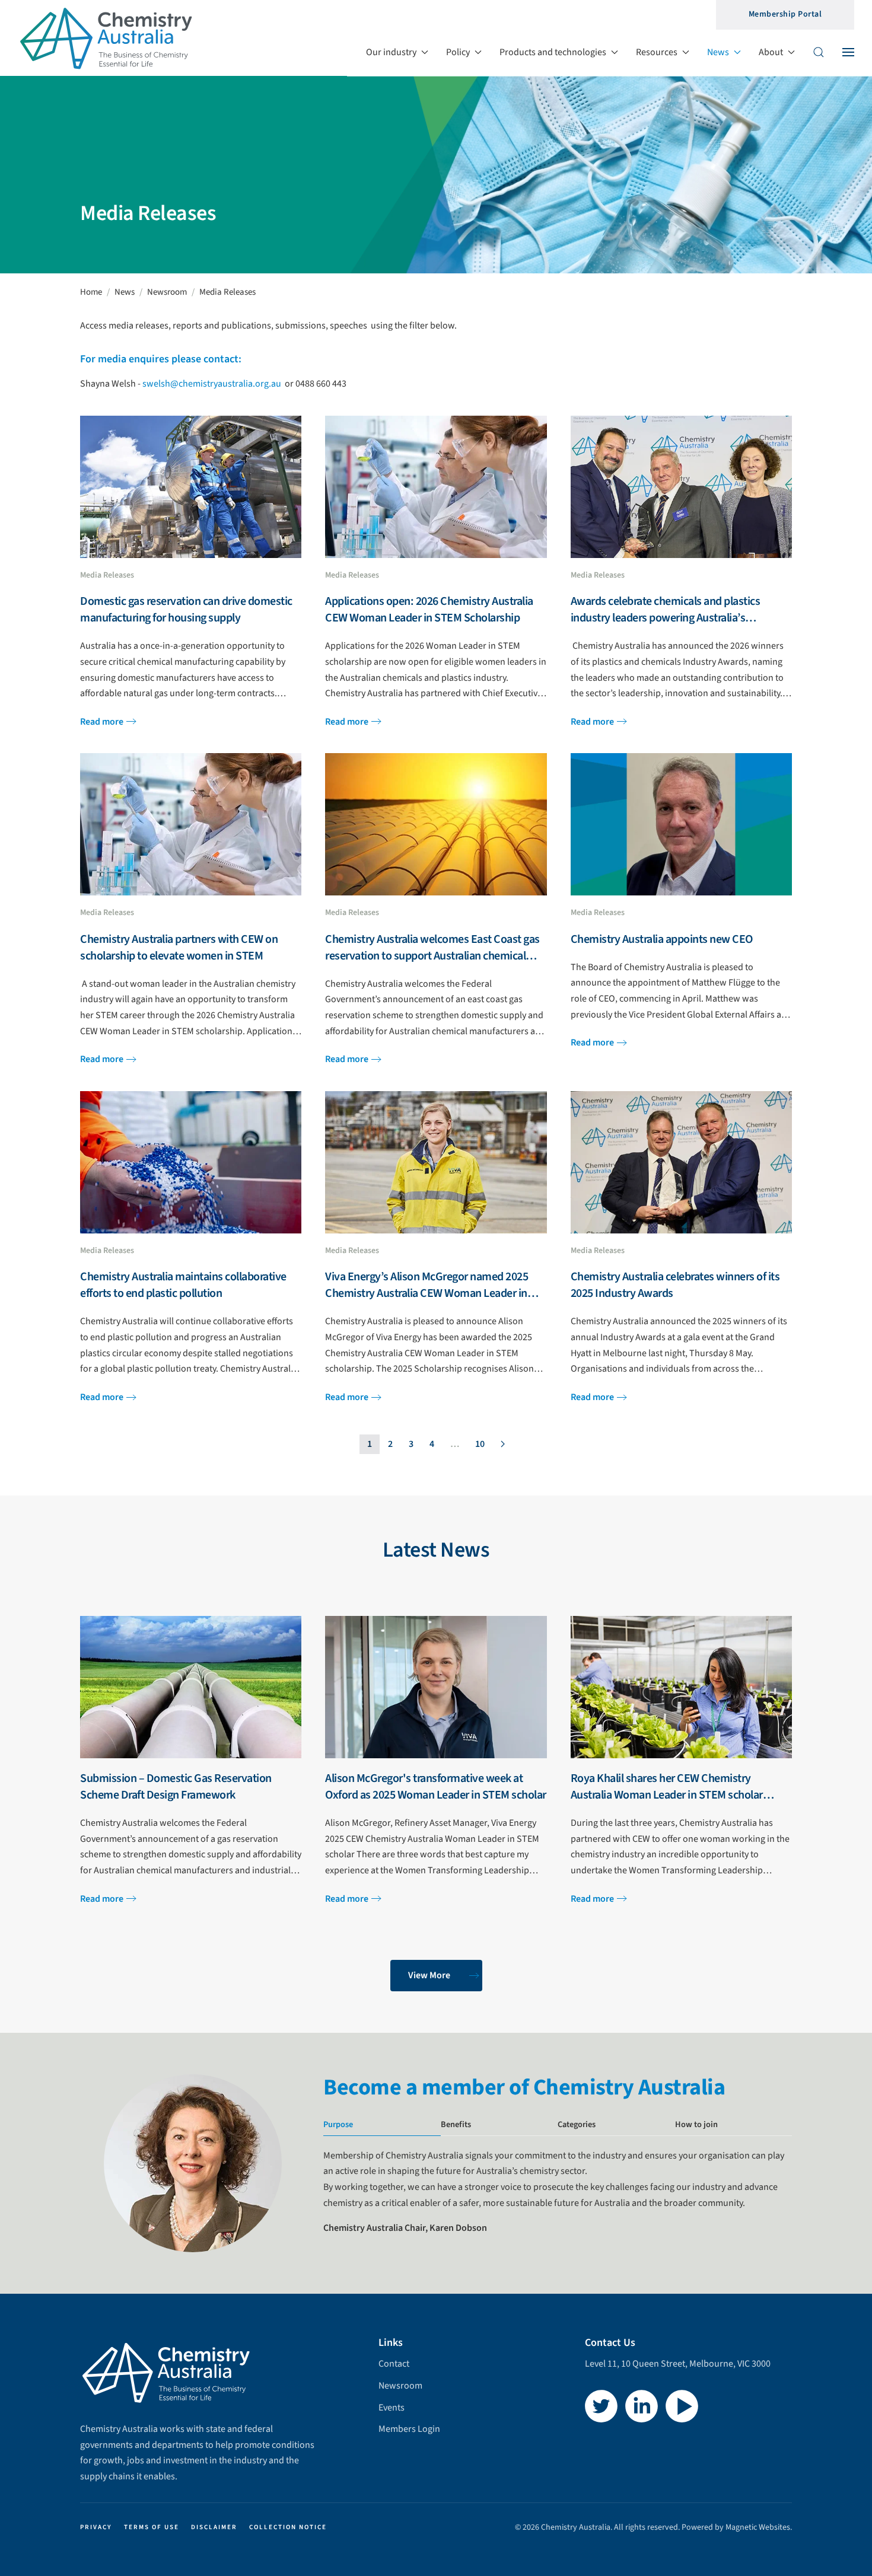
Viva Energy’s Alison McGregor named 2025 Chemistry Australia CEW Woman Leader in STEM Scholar (427, 1293)
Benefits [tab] (456, 2124)
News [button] (718, 52)
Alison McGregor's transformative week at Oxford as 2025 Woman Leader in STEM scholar (436, 1787)
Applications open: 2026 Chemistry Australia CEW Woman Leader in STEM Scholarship (429, 610)
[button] (819, 52)
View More (429, 1975)
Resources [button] (657, 52)
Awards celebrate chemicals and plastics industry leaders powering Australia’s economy (666, 618)
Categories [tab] (577, 2124)
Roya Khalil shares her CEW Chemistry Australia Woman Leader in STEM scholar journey (667, 1795)
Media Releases (107, 575)
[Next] (503, 1445)
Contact (394, 2364)
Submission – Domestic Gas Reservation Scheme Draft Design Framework (176, 1787)
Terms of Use (152, 2527)
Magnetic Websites (758, 2527)
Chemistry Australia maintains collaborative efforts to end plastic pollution (183, 1285)
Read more (102, 722)
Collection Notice (288, 2527)
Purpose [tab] (338, 2124)
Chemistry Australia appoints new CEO (662, 939)
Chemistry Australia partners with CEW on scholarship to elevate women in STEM (179, 948)
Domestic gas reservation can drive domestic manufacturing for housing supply (186, 610)
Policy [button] (458, 52)
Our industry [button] (391, 52)
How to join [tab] (696, 2124)
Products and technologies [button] (553, 52)
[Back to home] (107, 38)
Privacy (96, 2527)
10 (480, 1444)
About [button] (771, 52)
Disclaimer (214, 2527)
